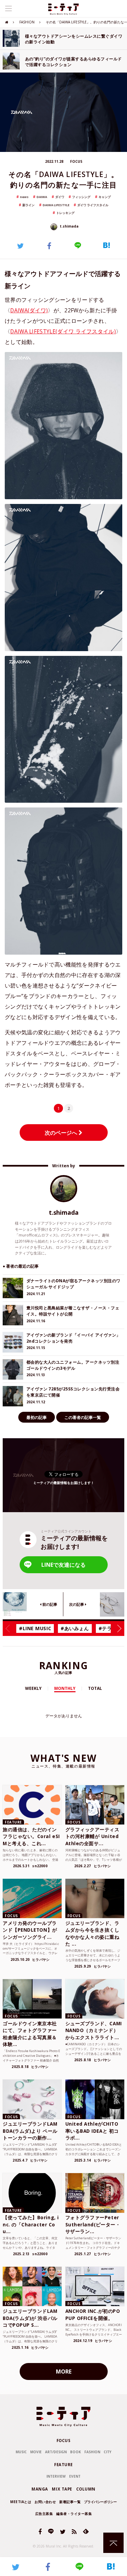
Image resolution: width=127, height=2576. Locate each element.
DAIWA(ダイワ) (29, 310)
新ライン (28, 205)
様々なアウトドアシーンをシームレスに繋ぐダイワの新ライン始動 (74, 39)
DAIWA (42, 197)
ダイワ (60, 197)
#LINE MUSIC (35, 1628)
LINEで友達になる (63, 1565)
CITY (108, 2452)
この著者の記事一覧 (83, 1417)
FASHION (27, 22)
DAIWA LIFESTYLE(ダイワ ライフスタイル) (63, 331)
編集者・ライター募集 (74, 2514)
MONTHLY (65, 1688)
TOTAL (95, 1688)
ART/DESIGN (56, 2452)
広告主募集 (44, 2514)
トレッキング (65, 213)
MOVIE (36, 2452)
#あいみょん (75, 1628)
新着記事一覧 (70, 2502)
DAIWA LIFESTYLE (56, 205)
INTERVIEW (56, 2476)
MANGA (40, 2489)
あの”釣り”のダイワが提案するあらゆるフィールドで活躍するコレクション (73, 61)
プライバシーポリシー (100, 2502)
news (24, 197)
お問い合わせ (45, 2502)
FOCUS (64, 2441)
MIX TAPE (62, 2489)
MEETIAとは (21, 2502)
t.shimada (69, 226)
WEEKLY (33, 1688)
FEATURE (63, 2465)
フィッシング (81, 197)
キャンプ (105, 197)
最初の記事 (37, 1417)
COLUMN (86, 2489)
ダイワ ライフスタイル (93, 205)
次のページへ (62, 1133)
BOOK (76, 2452)
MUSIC (21, 2452)
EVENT (75, 2476)
